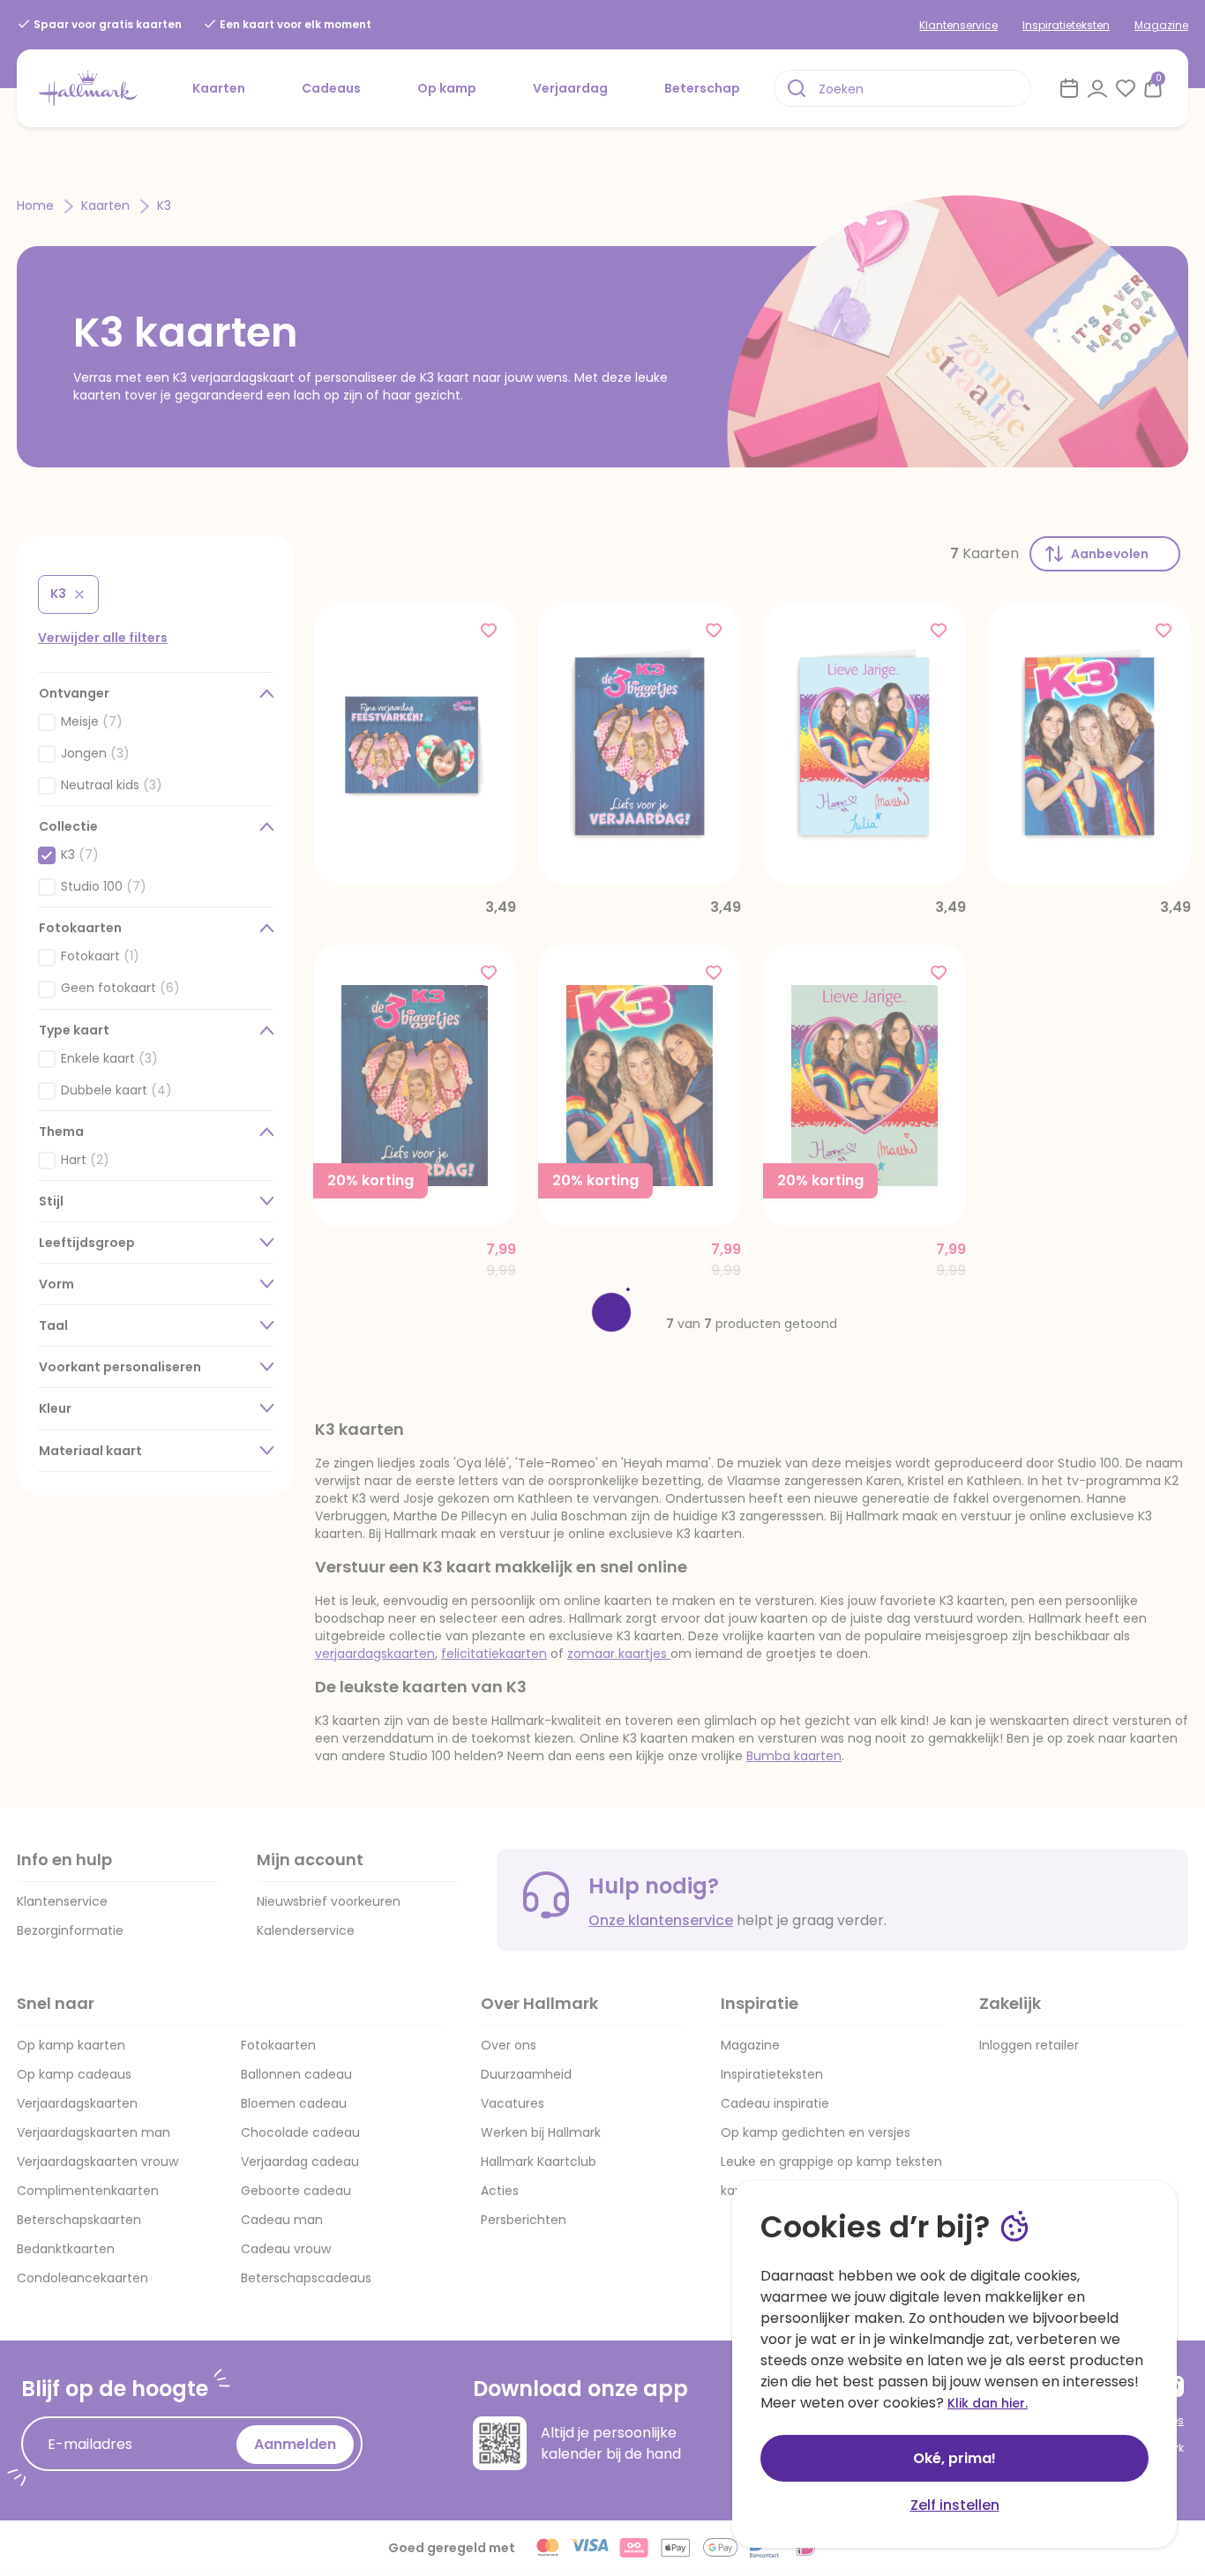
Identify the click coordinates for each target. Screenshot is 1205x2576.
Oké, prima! (954, 2458)
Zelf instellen (955, 2505)
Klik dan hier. (988, 2403)
